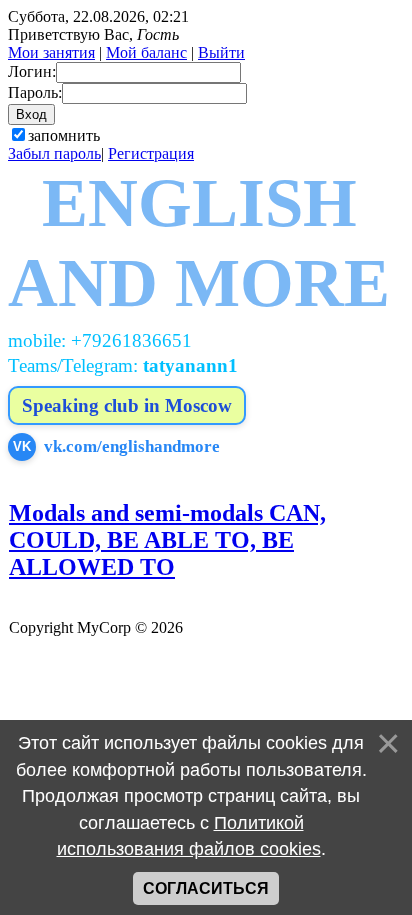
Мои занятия (51, 52)
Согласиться (206, 888)
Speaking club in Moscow (127, 405)
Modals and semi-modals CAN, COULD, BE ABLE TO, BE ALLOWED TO (167, 540)
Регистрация (151, 153)
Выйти (221, 52)
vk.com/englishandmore (116, 446)
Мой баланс (146, 52)
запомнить (64, 135)
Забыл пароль (54, 153)
